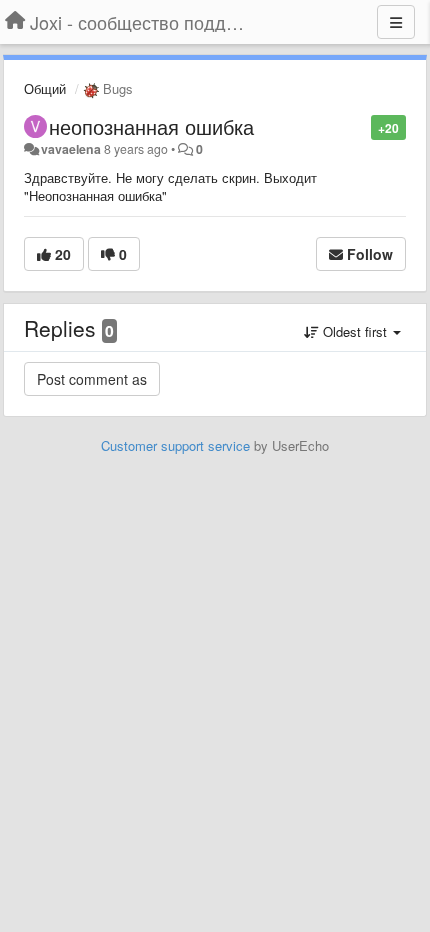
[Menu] (396, 22)
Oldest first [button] (355, 331)
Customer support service (175, 445)
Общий (45, 88)
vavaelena (71, 149)
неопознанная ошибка (151, 126)
